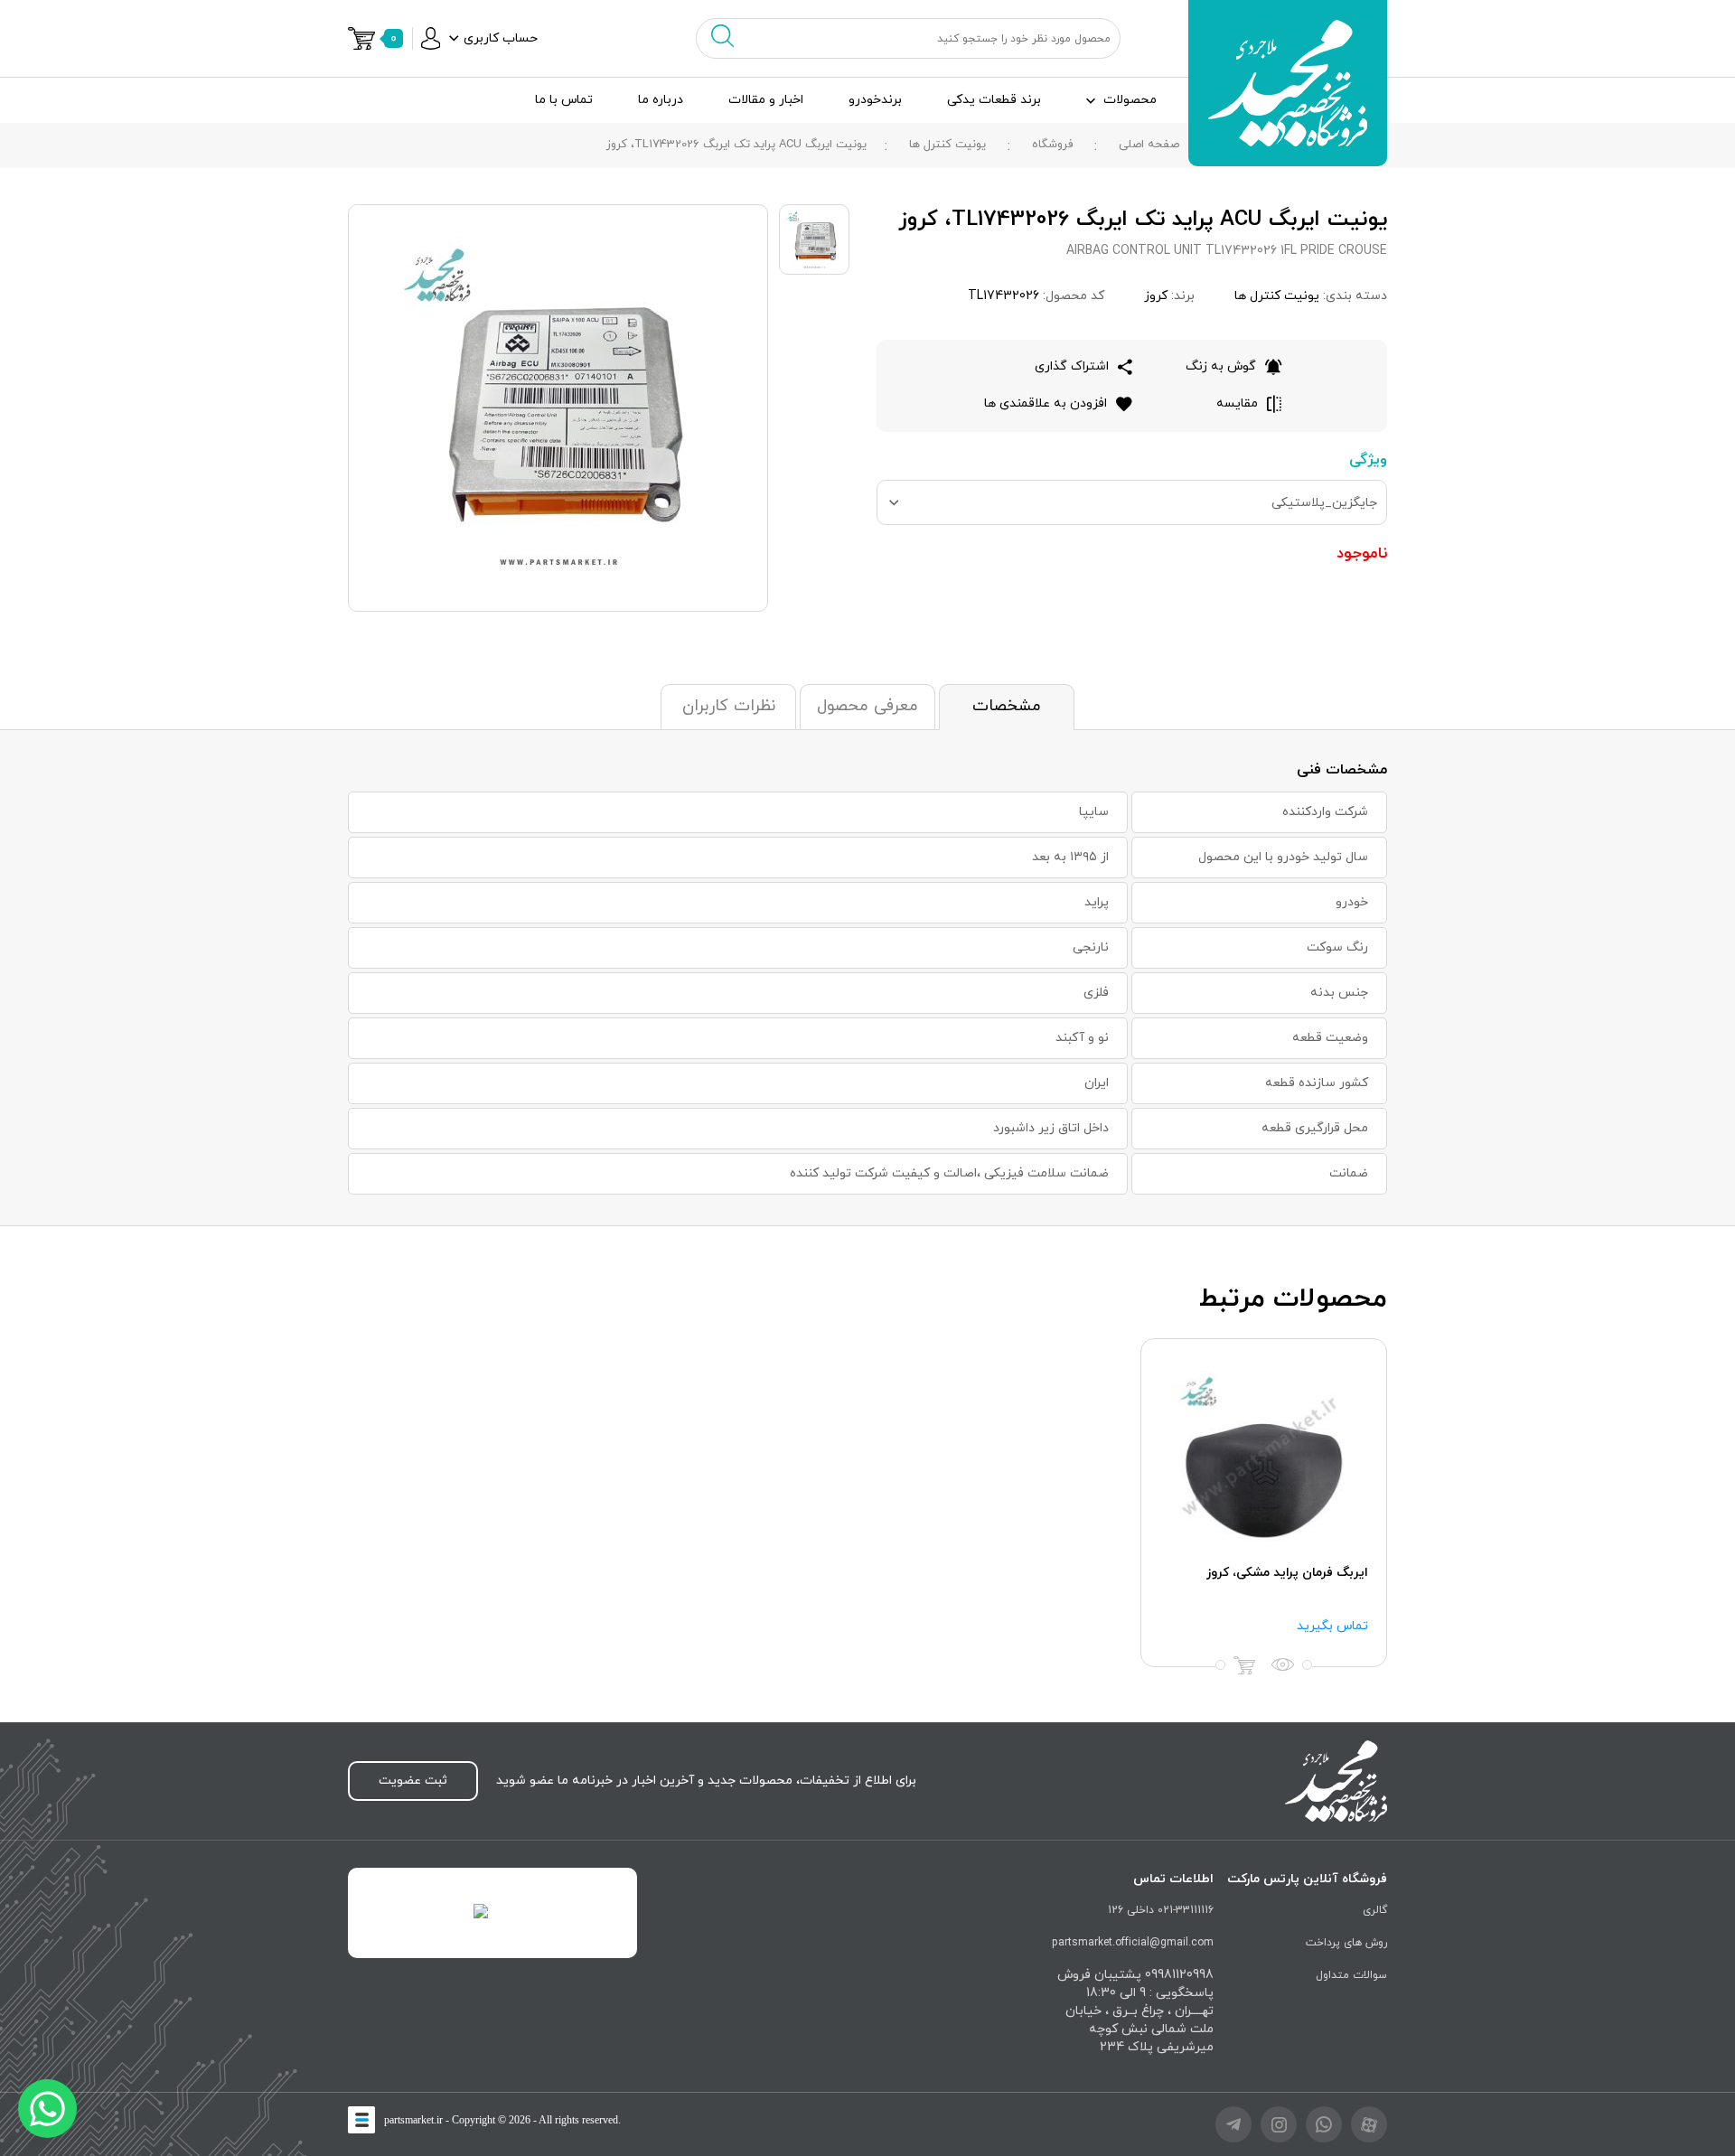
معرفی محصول (867, 706)
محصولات (1130, 100)
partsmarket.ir (413, 2120)
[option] (1264, 1503)
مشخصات (1007, 706)
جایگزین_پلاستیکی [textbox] (1324, 503)
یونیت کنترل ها (947, 145)
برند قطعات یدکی (994, 100)
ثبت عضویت (413, 1781)
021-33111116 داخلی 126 (1161, 1910)
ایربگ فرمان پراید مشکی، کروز (1287, 1573)
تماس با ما (564, 100)
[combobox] (1132, 502)
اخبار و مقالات (766, 100)
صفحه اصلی (1149, 145)
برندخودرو (875, 100)
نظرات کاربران (729, 706)
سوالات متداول (1351, 1975)
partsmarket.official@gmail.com (1133, 1943)
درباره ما (661, 100)
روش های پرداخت (1346, 1943)
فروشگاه (1052, 145)
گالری (1375, 1910)
